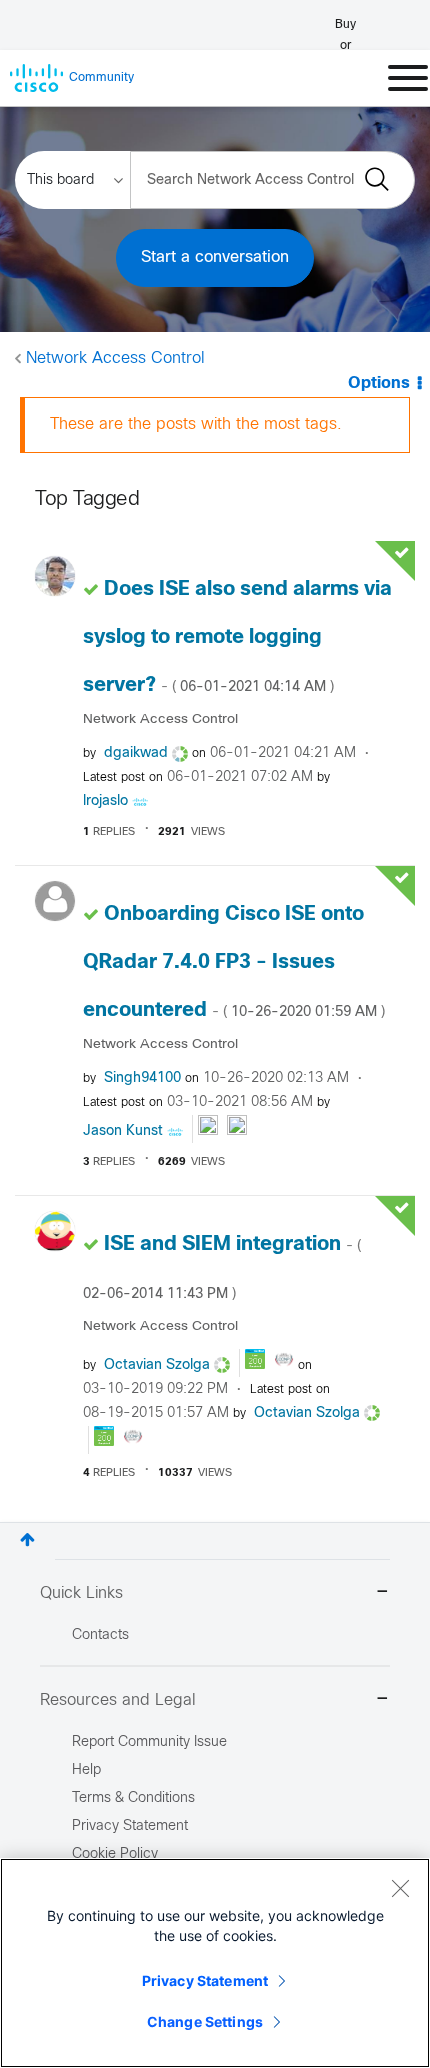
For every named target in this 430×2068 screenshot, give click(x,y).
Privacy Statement (205, 1980)
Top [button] (27, 1539)
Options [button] (379, 383)
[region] (215, 1963)
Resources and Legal (118, 1700)
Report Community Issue (149, 1742)
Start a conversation (215, 257)
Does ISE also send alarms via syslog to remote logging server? (237, 637)
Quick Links (81, 1593)
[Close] (400, 1888)
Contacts (100, 1635)
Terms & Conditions (133, 1798)
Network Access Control (115, 358)
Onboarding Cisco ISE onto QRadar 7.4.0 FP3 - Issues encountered (234, 962)
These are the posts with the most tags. (196, 424)
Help (86, 1770)
